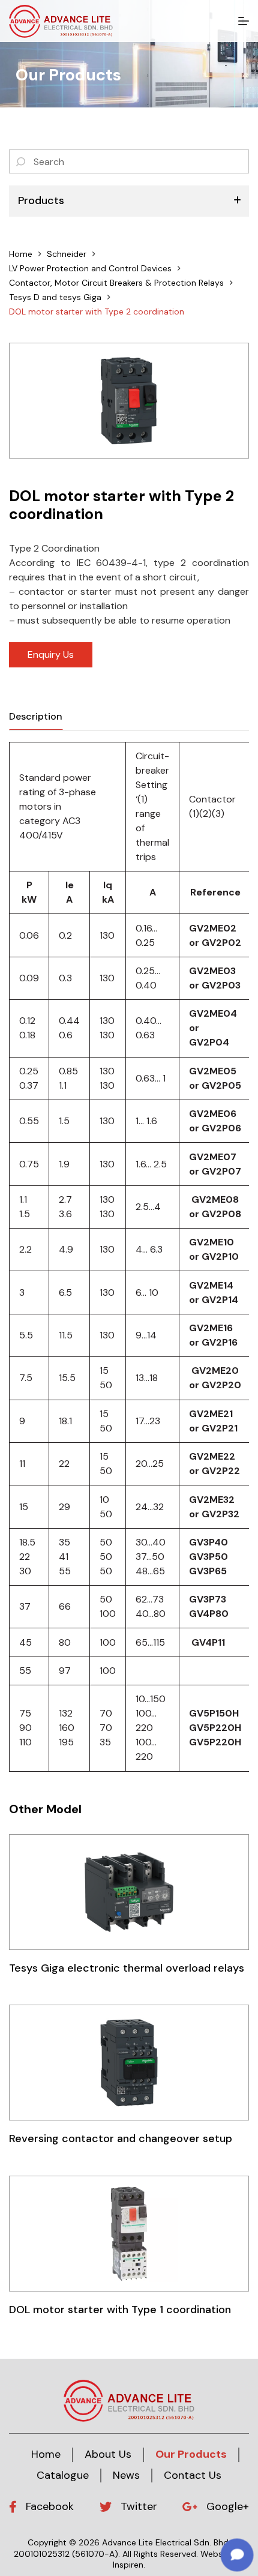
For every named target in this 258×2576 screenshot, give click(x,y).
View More (129, 1891)
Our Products (191, 2454)
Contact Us (193, 2475)
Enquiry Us (51, 655)
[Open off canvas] (244, 21)
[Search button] (21, 161)
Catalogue (63, 2475)
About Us (108, 2454)
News (126, 2475)
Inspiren (128, 2565)
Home (46, 2454)
